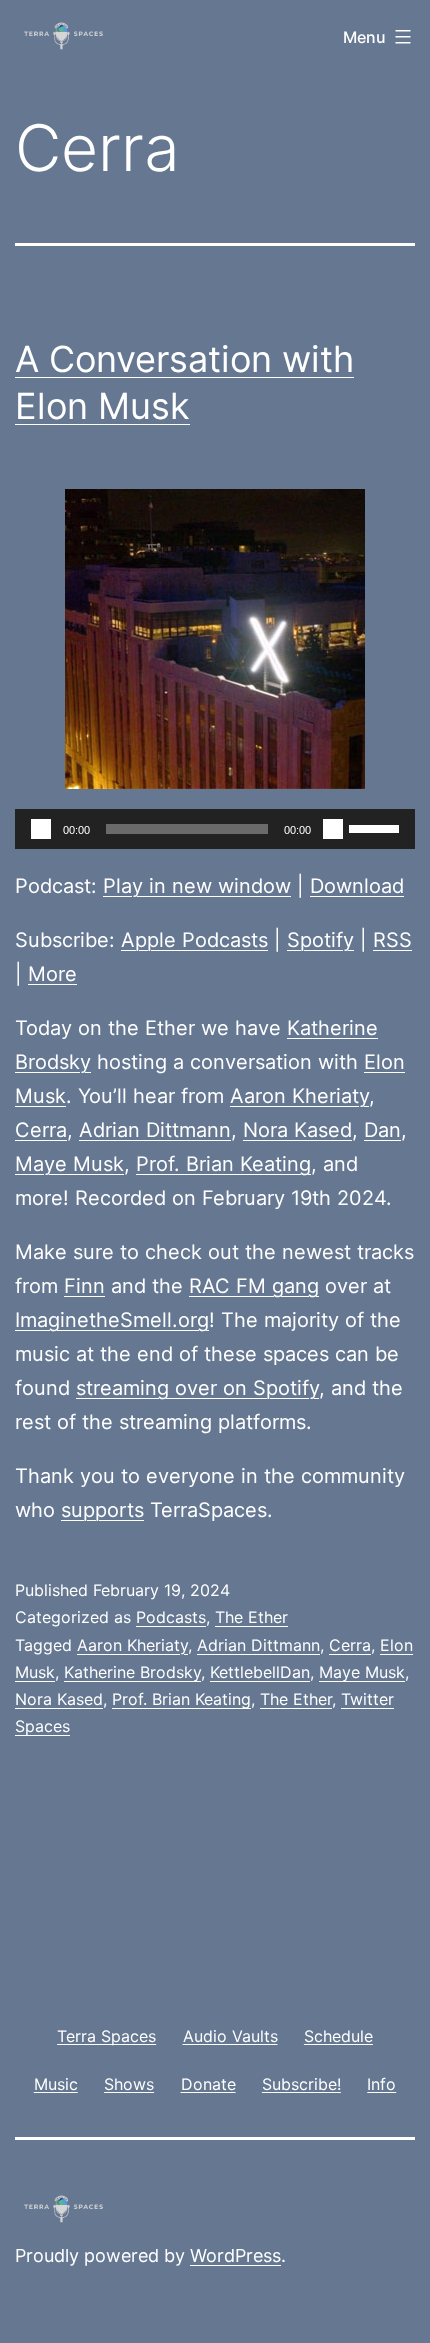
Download (357, 886)
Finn (84, 1286)
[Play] (41, 829)
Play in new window (197, 886)
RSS (392, 940)
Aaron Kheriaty (299, 1096)
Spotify (320, 940)
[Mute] (333, 829)
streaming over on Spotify (197, 1388)
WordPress (235, 2255)
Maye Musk (69, 1164)
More (52, 974)
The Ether (251, 1617)
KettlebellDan (260, 1672)
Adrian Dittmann (155, 1130)
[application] (215, 829)
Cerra (41, 1130)
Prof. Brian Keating (223, 1164)
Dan (382, 1130)
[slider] (377, 827)
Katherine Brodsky (132, 1672)
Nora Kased (297, 1130)
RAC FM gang (254, 1286)
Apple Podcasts (194, 940)
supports (102, 1510)
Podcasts (171, 1617)
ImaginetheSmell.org (112, 1320)
